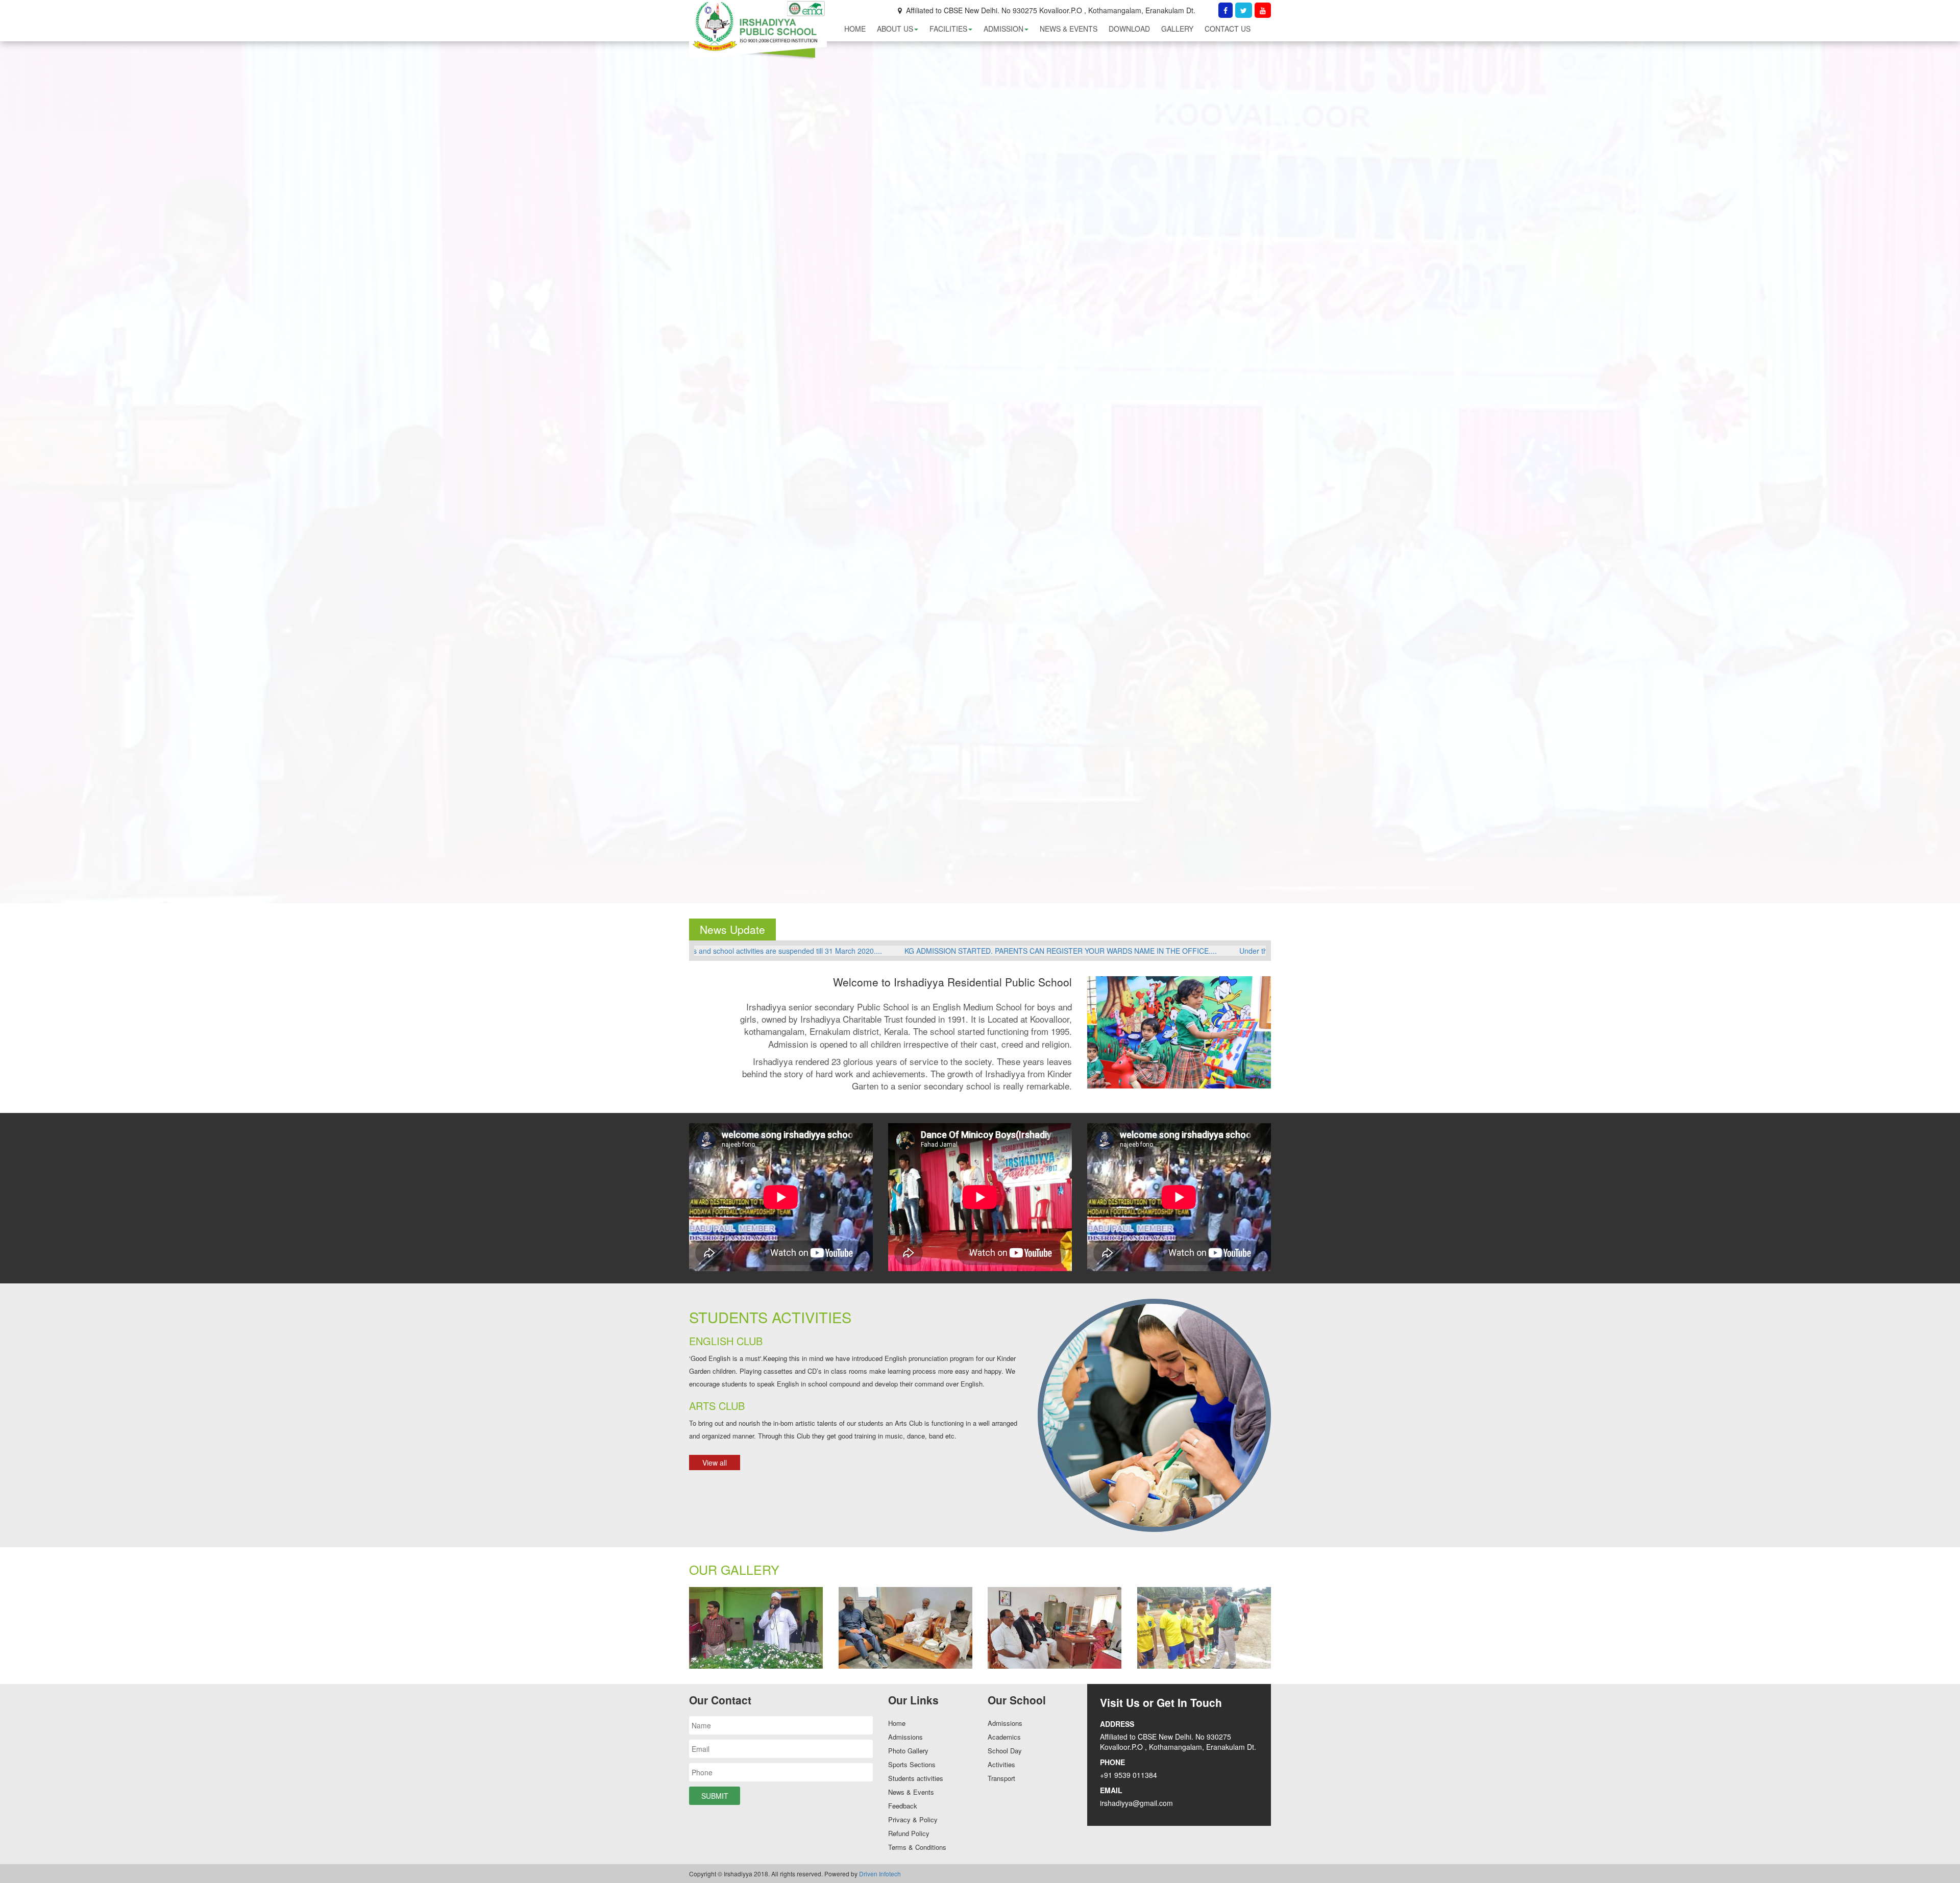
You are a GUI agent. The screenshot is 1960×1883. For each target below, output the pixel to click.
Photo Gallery (908, 1751)
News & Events (911, 1792)
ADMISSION (1003, 29)
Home (897, 1723)
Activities (1001, 1764)
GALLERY (1177, 29)
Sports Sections (912, 1764)
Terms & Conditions (917, 1847)
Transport (1001, 1778)
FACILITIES (948, 29)
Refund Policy (909, 1833)
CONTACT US (1228, 29)
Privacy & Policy (913, 1819)
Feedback (903, 1806)
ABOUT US (895, 29)
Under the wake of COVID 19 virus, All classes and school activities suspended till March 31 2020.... (898, 951)
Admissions (905, 1737)
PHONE (1112, 1762)
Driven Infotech (880, 1874)
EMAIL (1111, 1790)
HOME (855, 29)
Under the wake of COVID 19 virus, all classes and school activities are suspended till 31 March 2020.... (1247, 951)
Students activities (916, 1778)
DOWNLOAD (1129, 29)
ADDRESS (1117, 1724)
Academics (1004, 1737)
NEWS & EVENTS (1069, 29)
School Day (1005, 1751)
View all (715, 1463)
